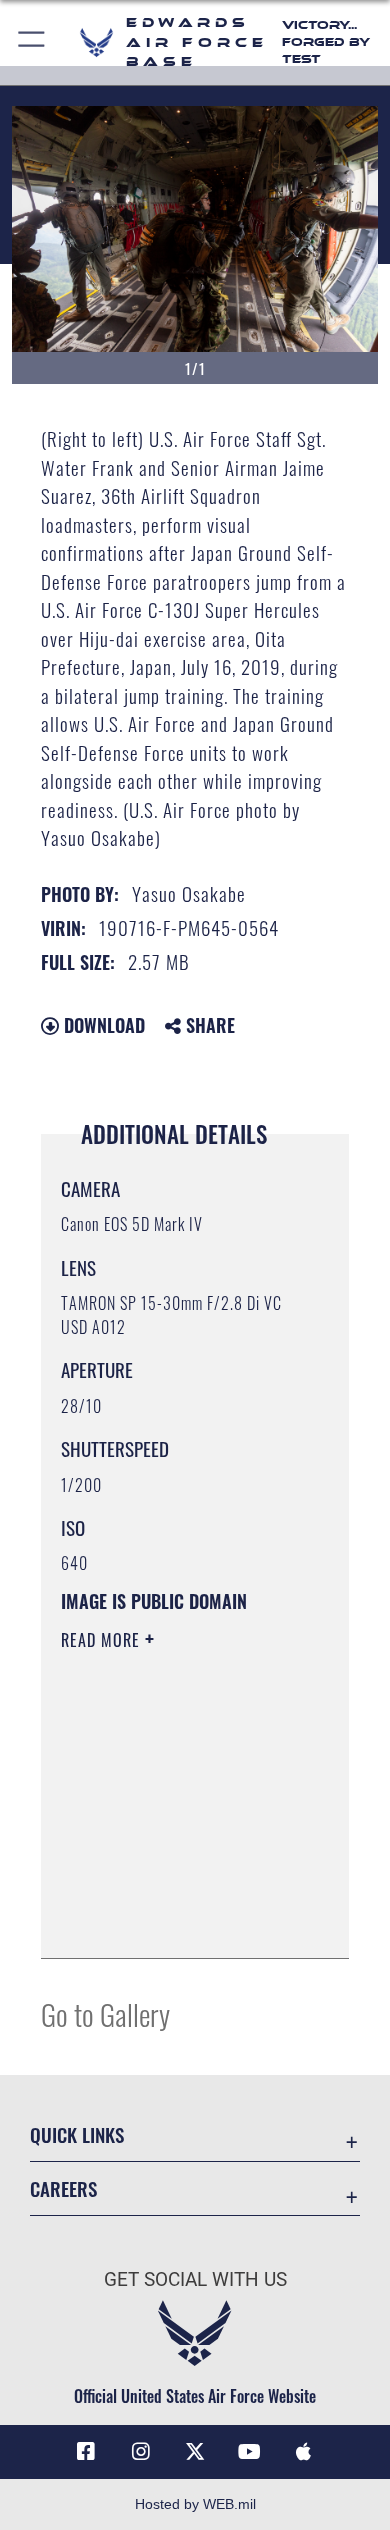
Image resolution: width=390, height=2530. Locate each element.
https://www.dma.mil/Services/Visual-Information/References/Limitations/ (182, 1921)
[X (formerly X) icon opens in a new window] (195, 2452)
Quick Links (77, 2134)
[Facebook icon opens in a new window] (86, 2452)
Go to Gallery (105, 2013)
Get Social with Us (195, 2279)
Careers (63, 2188)
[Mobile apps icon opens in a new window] (304, 2452)
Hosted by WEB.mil (195, 2504)
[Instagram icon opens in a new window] (141, 2452)
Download (102, 1025)
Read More (103, 1640)
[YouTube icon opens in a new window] (249, 2452)
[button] (32, 42)
